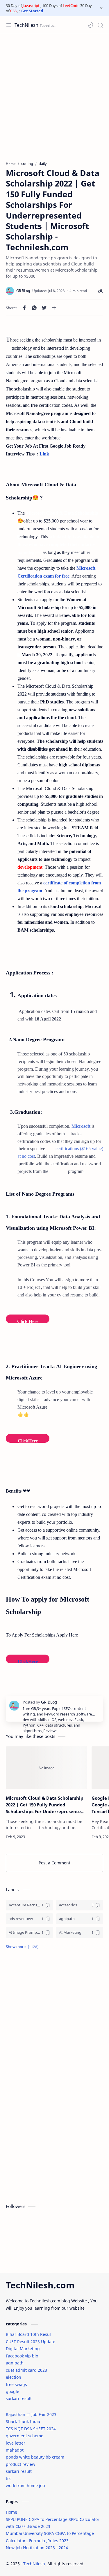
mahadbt (15, 2450)
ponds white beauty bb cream (35, 2457)
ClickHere (28, 1661)
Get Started (32, 11)
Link (44, 454)
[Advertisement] (54, 95)
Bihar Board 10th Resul (28, 2334)
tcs (9, 2479)
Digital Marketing (23, 2349)
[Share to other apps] (54, 308)
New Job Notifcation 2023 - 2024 (37, 2548)
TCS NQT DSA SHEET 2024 (31, 2429)
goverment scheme (25, 2436)
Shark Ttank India (23, 2421)
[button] (90, 25)
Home (11, 2512)
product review (20, 2464)
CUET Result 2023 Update (31, 2342)
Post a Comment (54, 1863)
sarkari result (19, 2398)
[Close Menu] (101, 8)
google (12, 2391)
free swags (16, 2384)
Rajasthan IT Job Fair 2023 (31, 2414)
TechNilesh (26, 25)
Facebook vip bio (22, 2356)
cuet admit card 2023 (26, 2370)
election (14, 2377)
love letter (16, 2443)
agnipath (15, 2363)
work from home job (25, 2486)
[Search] (100, 25)
